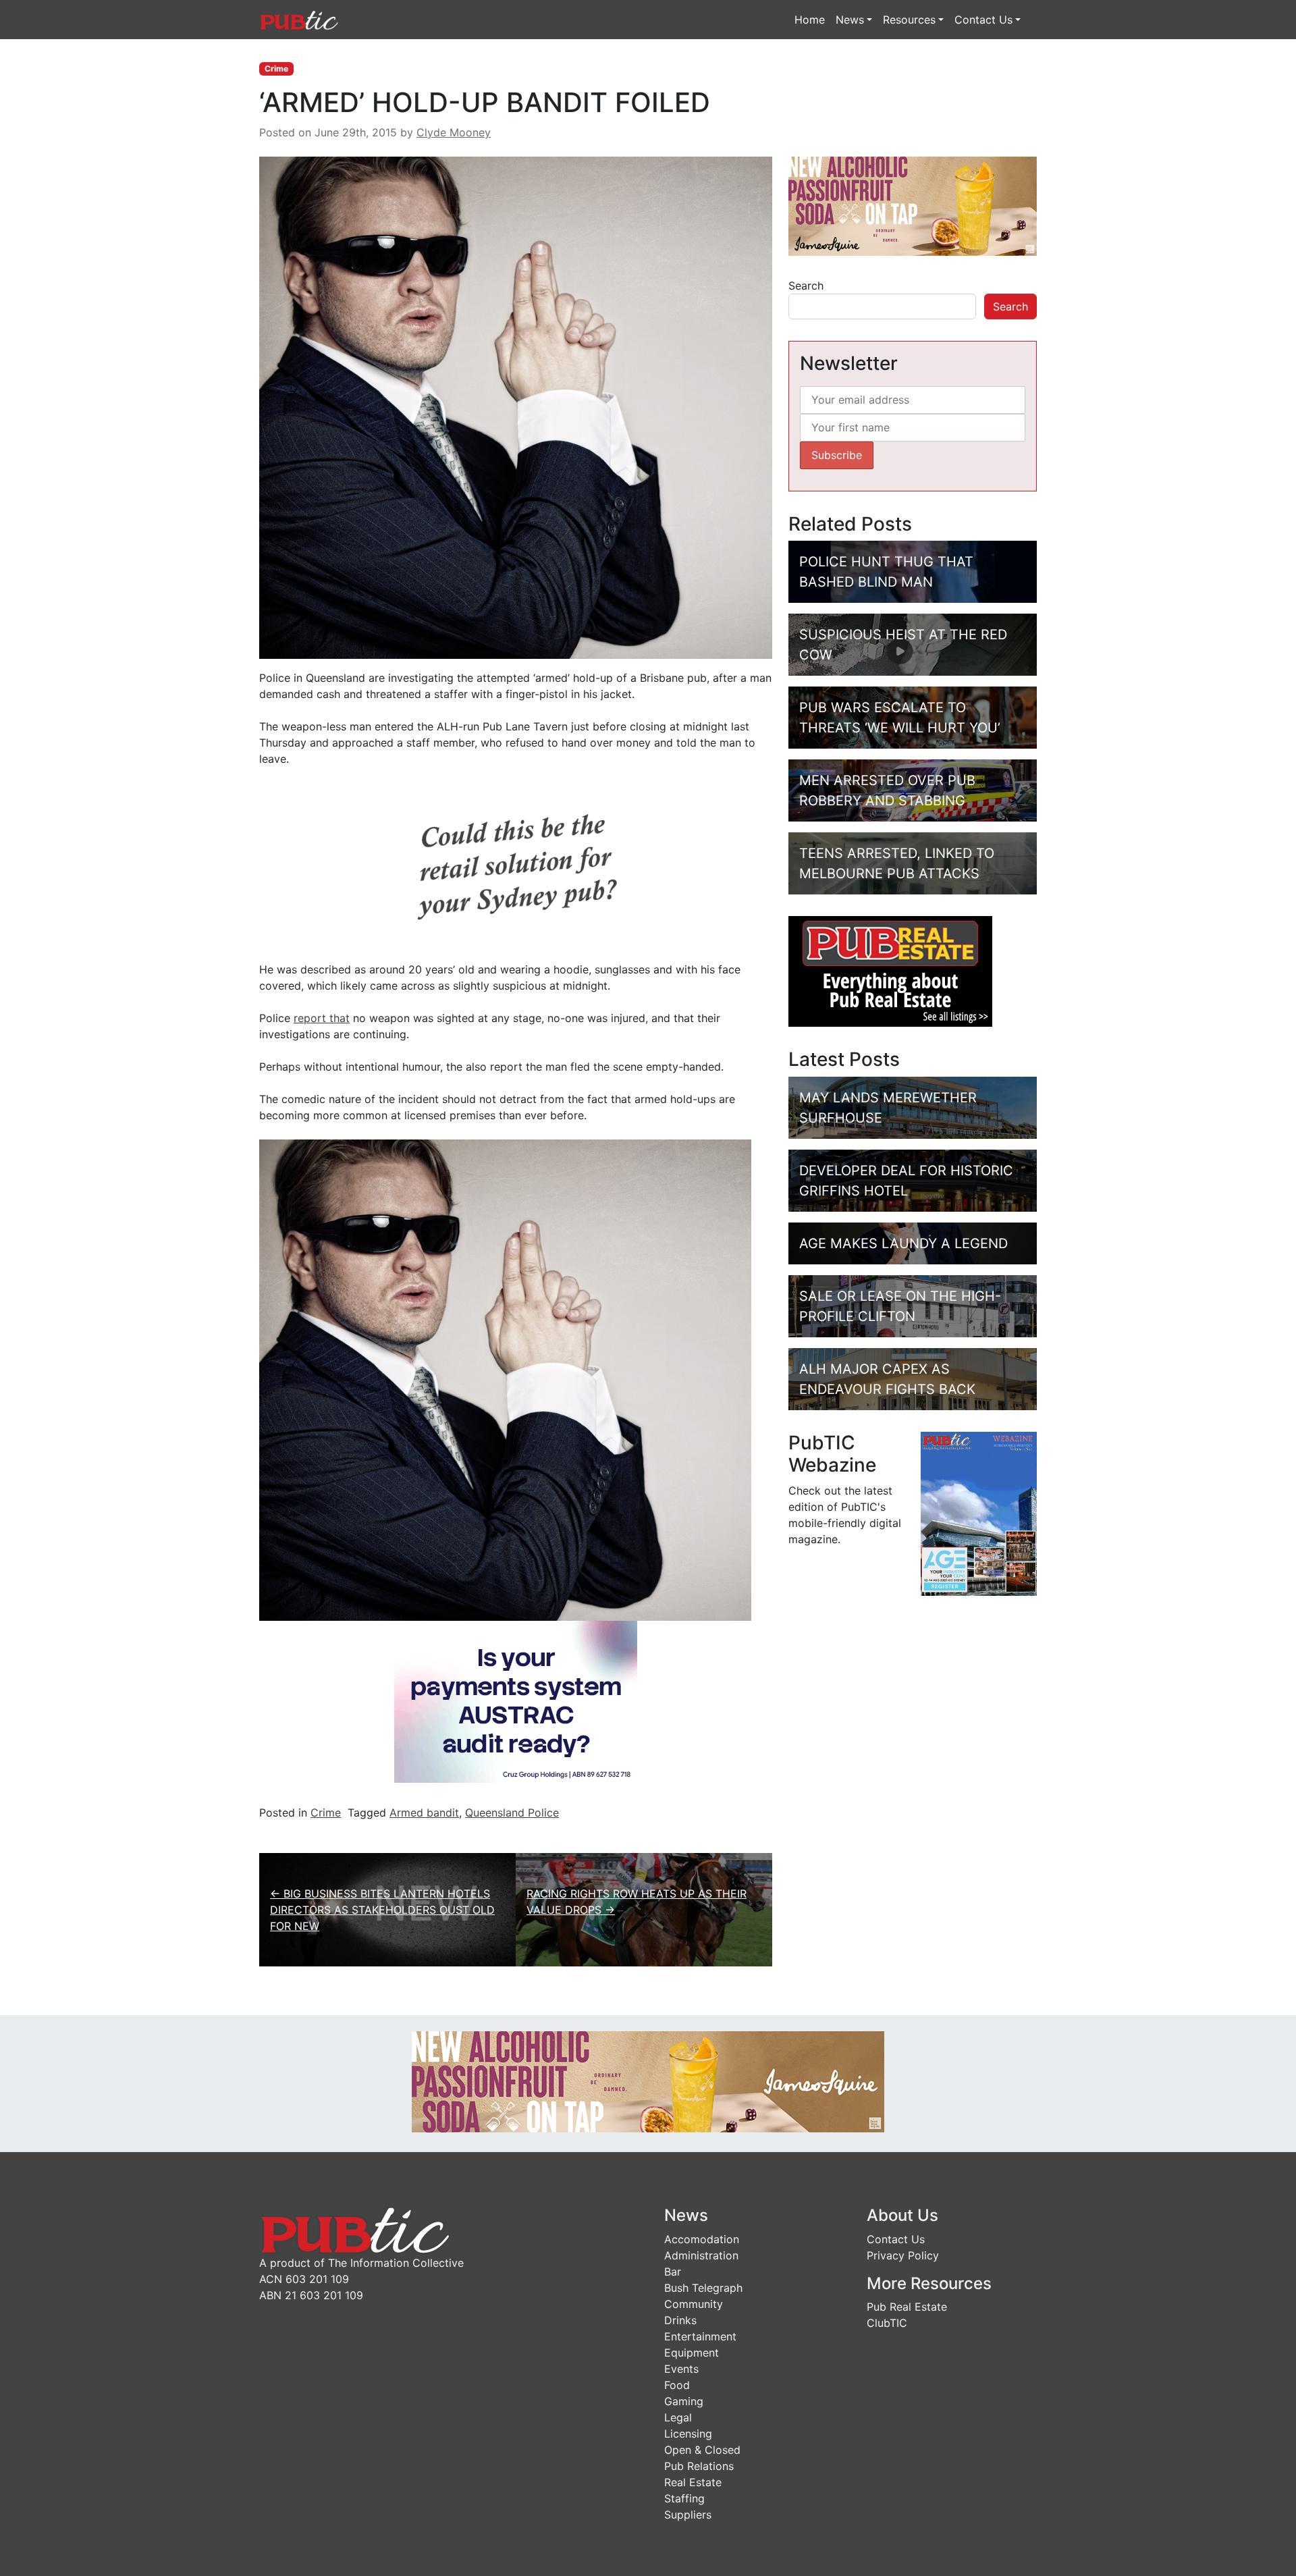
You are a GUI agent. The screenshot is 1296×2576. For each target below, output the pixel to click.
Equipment (692, 2353)
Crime (276, 69)
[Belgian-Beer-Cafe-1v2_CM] (516, 863)
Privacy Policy (903, 2255)
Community (694, 2304)
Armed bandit (424, 1813)
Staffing (684, 2498)
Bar (673, 2272)
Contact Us (983, 20)
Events (681, 2369)
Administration (701, 2255)
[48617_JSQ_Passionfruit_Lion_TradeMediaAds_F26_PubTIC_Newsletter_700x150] (648, 2081)
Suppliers (688, 2515)
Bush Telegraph (703, 2288)
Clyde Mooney (454, 132)
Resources (909, 20)
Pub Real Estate (907, 2307)
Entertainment (700, 2336)
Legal (678, 2417)
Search (806, 286)
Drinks (680, 2320)
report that (322, 1018)
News (850, 20)
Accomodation (702, 2239)
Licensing (688, 2434)
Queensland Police (512, 1813)
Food (677, 2385)
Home (810, 20)
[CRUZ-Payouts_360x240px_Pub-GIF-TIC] (516, 1700)
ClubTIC (887, 2323)
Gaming (684, 2401)
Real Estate (693, 2482)
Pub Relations (699, 2466)
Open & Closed (702, 2450)
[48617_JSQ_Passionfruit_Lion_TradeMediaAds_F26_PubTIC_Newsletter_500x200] (913, 205)
